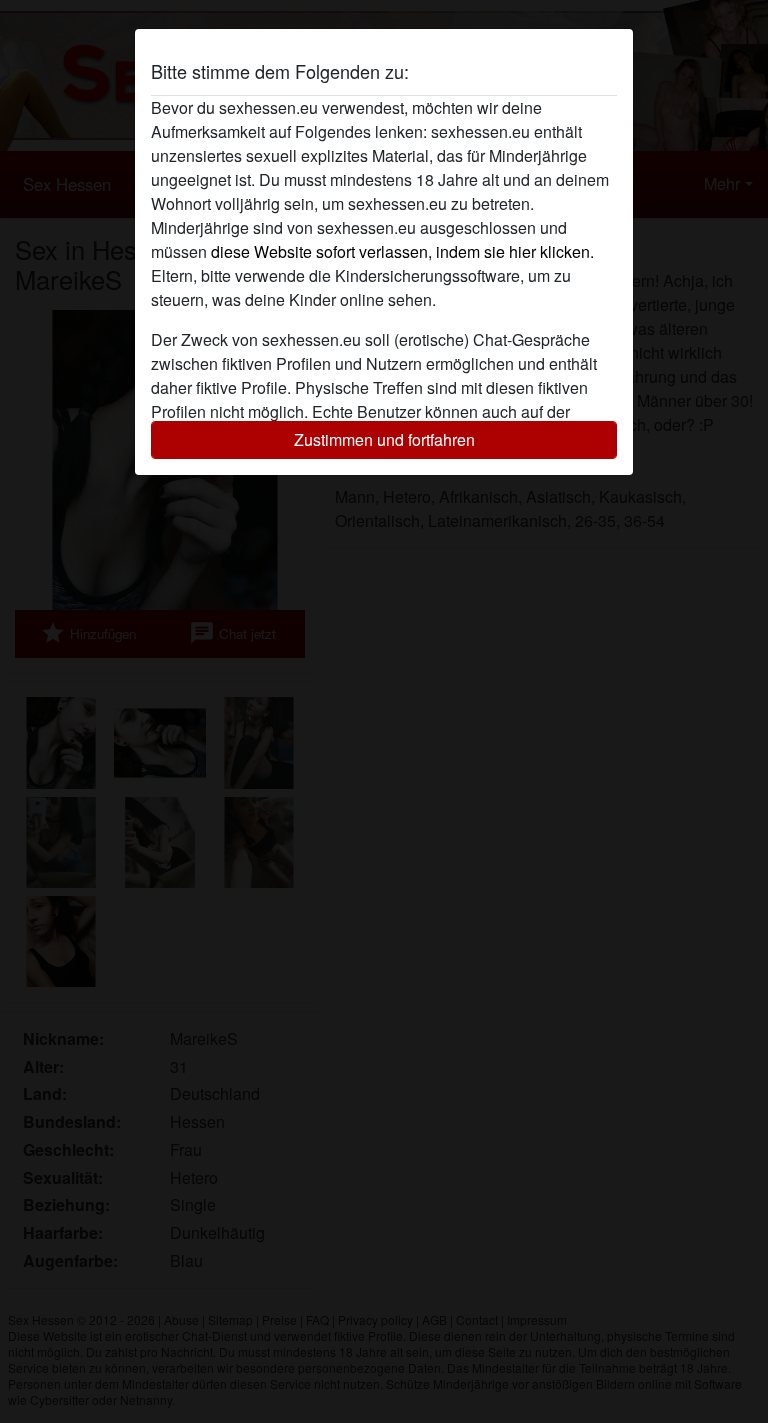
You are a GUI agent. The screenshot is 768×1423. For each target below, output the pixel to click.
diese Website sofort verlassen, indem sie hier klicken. (402, 251)
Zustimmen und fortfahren (384, 439)
